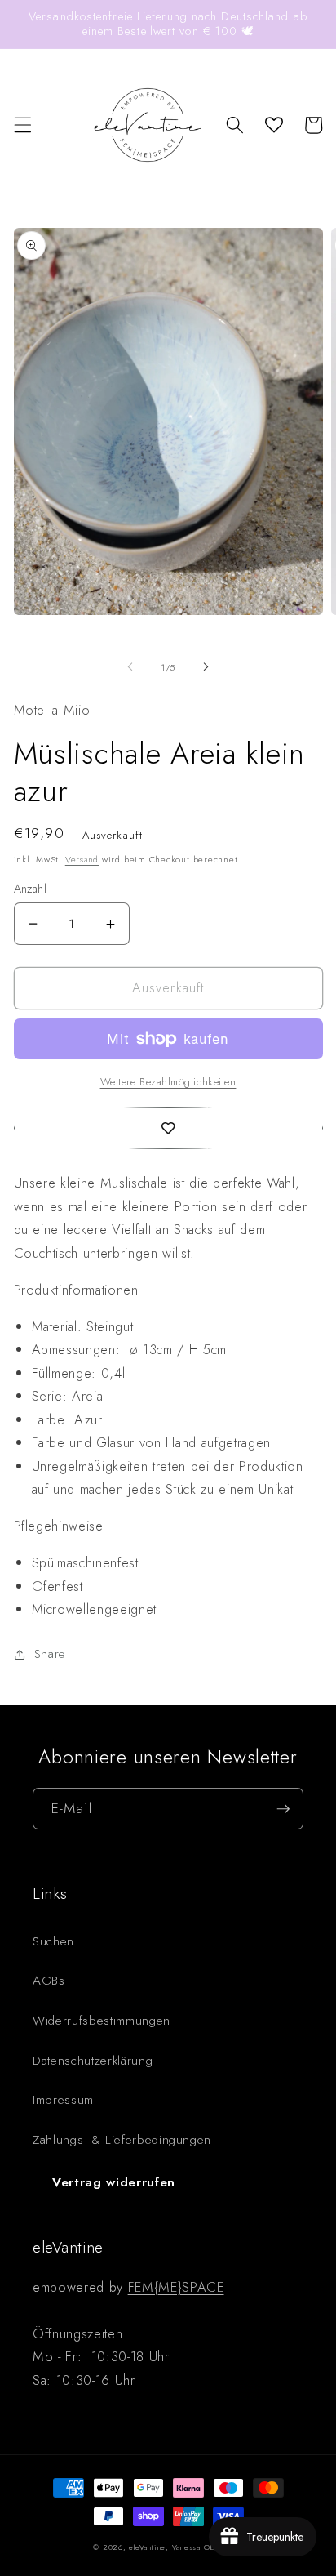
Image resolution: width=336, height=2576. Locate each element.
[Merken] (168, 1128)
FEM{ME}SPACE (176, 2287)
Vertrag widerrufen (114, 2182)
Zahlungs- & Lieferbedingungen (122, 2140)
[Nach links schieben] (130, 667)
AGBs (49, 1981)
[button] (22, 125)
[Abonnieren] (283, 1809)
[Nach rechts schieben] (206, 667)
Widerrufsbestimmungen (102, 2021)
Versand (82, 859)
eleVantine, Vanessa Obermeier (186, 2547)
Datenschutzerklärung (93, 2061)
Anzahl (31, 889)
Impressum (63, 2100)
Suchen (53, 1941)
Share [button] (50, 1654)
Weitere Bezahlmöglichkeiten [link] (168, 1082)
